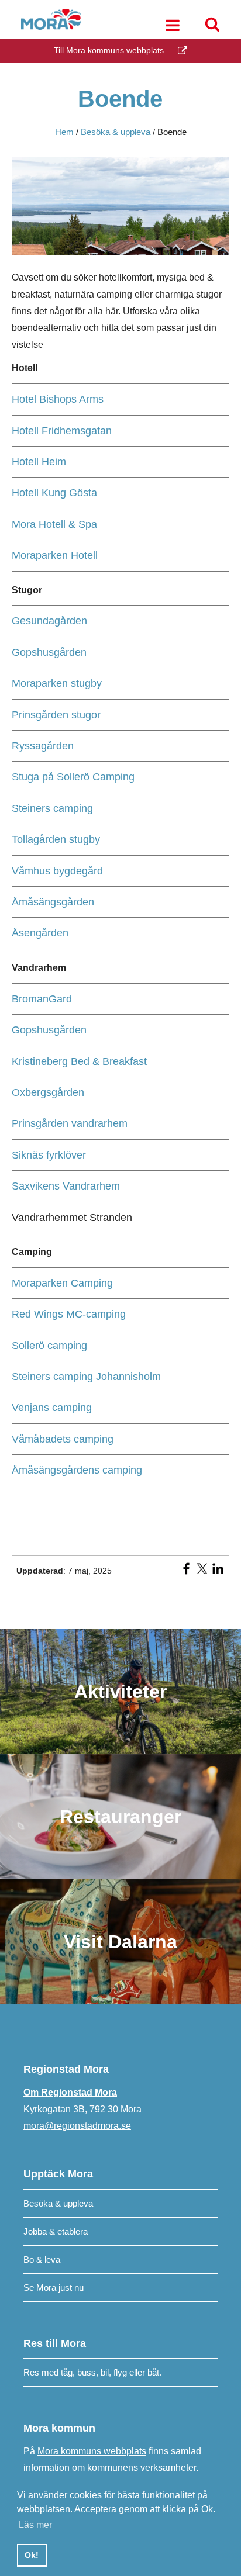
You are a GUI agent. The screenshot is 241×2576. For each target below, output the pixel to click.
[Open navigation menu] (173, 27)
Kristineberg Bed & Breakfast (79, 1061)
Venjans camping (52, 1408)
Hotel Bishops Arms (58, 399)
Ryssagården (43, 746)
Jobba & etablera (56, 2231)
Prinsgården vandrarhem (70, 1123)
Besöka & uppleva (58, 2203)
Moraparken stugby (57, 683)
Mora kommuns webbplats (92, 2451)
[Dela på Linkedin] (218, 1572)
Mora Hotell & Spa (54, 524)
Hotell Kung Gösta (54, 493)
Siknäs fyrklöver (49, 1155)
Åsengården (40, 933)
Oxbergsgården (48, 1092)
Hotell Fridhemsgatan (62, 431)
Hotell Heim (39, 462)
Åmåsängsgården (53, 902)
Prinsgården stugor (56, 715)
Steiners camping (52, 808)
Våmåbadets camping (63, 1439)
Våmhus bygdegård (57, 871)
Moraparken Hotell (55, 555)
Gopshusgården (49, 652)
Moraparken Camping (62, 1283)
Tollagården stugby (56, 839)
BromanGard (42, 999)
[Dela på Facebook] (186, 1572)
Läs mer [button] (35, 2525)
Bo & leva (42, 2259)
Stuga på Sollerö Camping (73, 777)
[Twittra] (202, 1572)
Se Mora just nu (54, 2288)
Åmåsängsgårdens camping (77, 1470)
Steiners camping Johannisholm (86, 1377)
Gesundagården (49, 621)
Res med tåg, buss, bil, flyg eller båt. (92, 2372)
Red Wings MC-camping (69, 1314)
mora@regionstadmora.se (77, 2126)
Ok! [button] (32, 2555)
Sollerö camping (49, 1346)
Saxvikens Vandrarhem (66, 1186)
